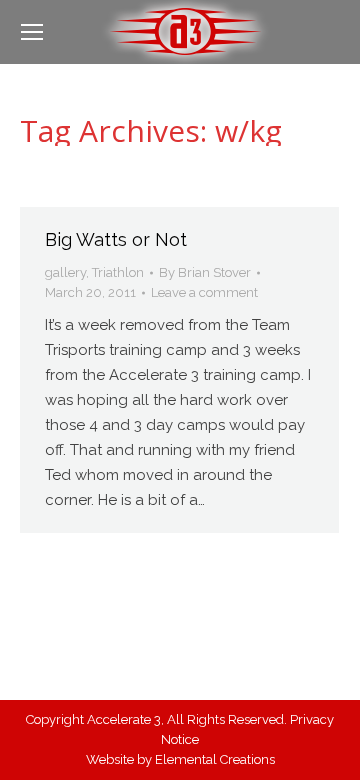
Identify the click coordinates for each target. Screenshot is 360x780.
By (205, 272)
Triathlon (118, 272)
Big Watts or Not (116, 239)
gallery (65, 272)
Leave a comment (204, 292)
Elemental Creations (215, 759)
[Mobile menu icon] (32, 32)
